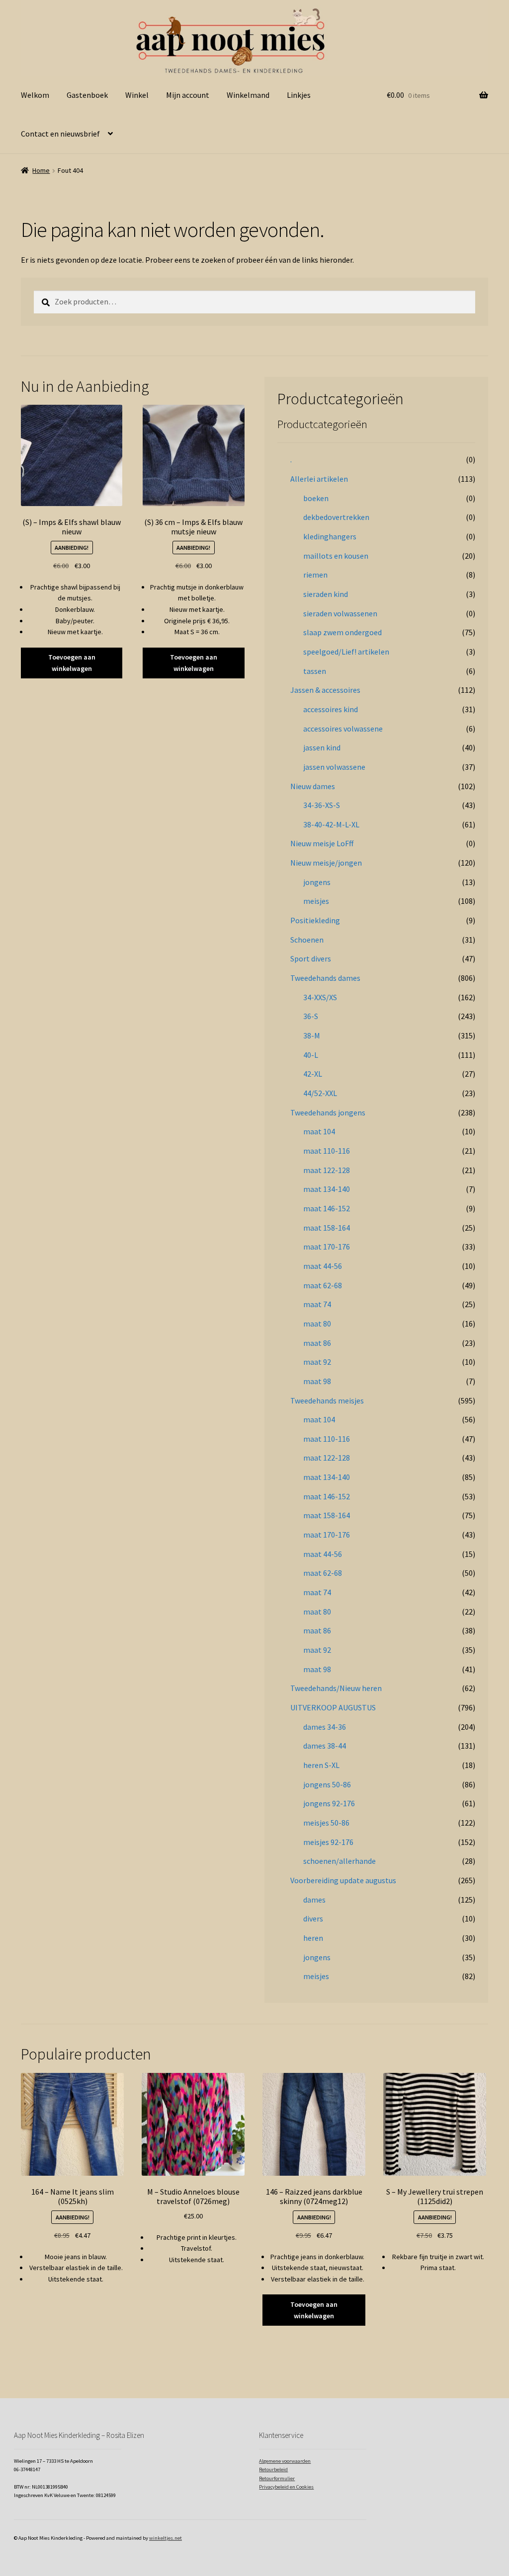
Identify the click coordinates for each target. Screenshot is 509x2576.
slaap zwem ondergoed (342, 632)
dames (314, 1900)
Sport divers (311, 958)
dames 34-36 (325, 1727)
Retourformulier (277, 2478)
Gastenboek (87, 95)
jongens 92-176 (329, 1803)
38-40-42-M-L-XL (331, 824)
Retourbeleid (273, 2469)
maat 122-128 (327, 1170)
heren (313, 1938)
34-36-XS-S (322, 805)
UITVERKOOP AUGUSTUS (333, 1707)
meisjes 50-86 (326, 1823)
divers (313, 1918)
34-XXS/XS (320, 997)
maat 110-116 (327, 1151)
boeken (316, 498)
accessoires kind (331, 709)
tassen (315, 671)
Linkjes (299, 95)
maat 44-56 (323, 1266)
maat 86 (317, 1343)
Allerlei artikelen (319, 479)
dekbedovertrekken (336, 517)
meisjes (316, 901)
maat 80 (317, 1324)
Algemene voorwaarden (285, 2461)
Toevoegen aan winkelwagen (72, 663)
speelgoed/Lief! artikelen (346, 652)
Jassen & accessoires (325, 690)
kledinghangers (330, 536)
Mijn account (188, 95)
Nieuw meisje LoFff (322, 843)
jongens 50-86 (327, 1784)
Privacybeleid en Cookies (286, 2487)
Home (41, 170)
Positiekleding (315, 920)
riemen (315, 575)
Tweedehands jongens (328, 1112)
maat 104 (319, 1131)
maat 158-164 (327, 1228)
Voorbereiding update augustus (343, 1880)
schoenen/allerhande (339, 1861)
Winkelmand (248, 95)
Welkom (35, 95)
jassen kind (322, 747)
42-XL (313, 1074)
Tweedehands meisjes (327, 1400)
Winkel (137, 95)
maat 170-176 (327, 1247)
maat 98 (317, 1381)
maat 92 (317, 1362)
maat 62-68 (323, 1285)
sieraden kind (326, 594)
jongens (317, 882)
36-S (311, 1016)
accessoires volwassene (343, 729)
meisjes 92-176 (328, 1842)
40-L (311, 1055)
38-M (312, 1035)
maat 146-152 (327, 1208)
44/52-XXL (320, 1093)
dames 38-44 (325, 1746)
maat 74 (317, 1304)
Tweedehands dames (325, 978)
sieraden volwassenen (340, 613)
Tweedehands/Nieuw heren (336, 1688)
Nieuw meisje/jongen (326, 863)
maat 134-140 (327, 1189)
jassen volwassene (334, 767)
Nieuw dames (313, 786)
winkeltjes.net (166, 2538)
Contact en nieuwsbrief (60, 134)
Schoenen (307, 940)
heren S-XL (321, 1765)
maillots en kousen (336, 556)
